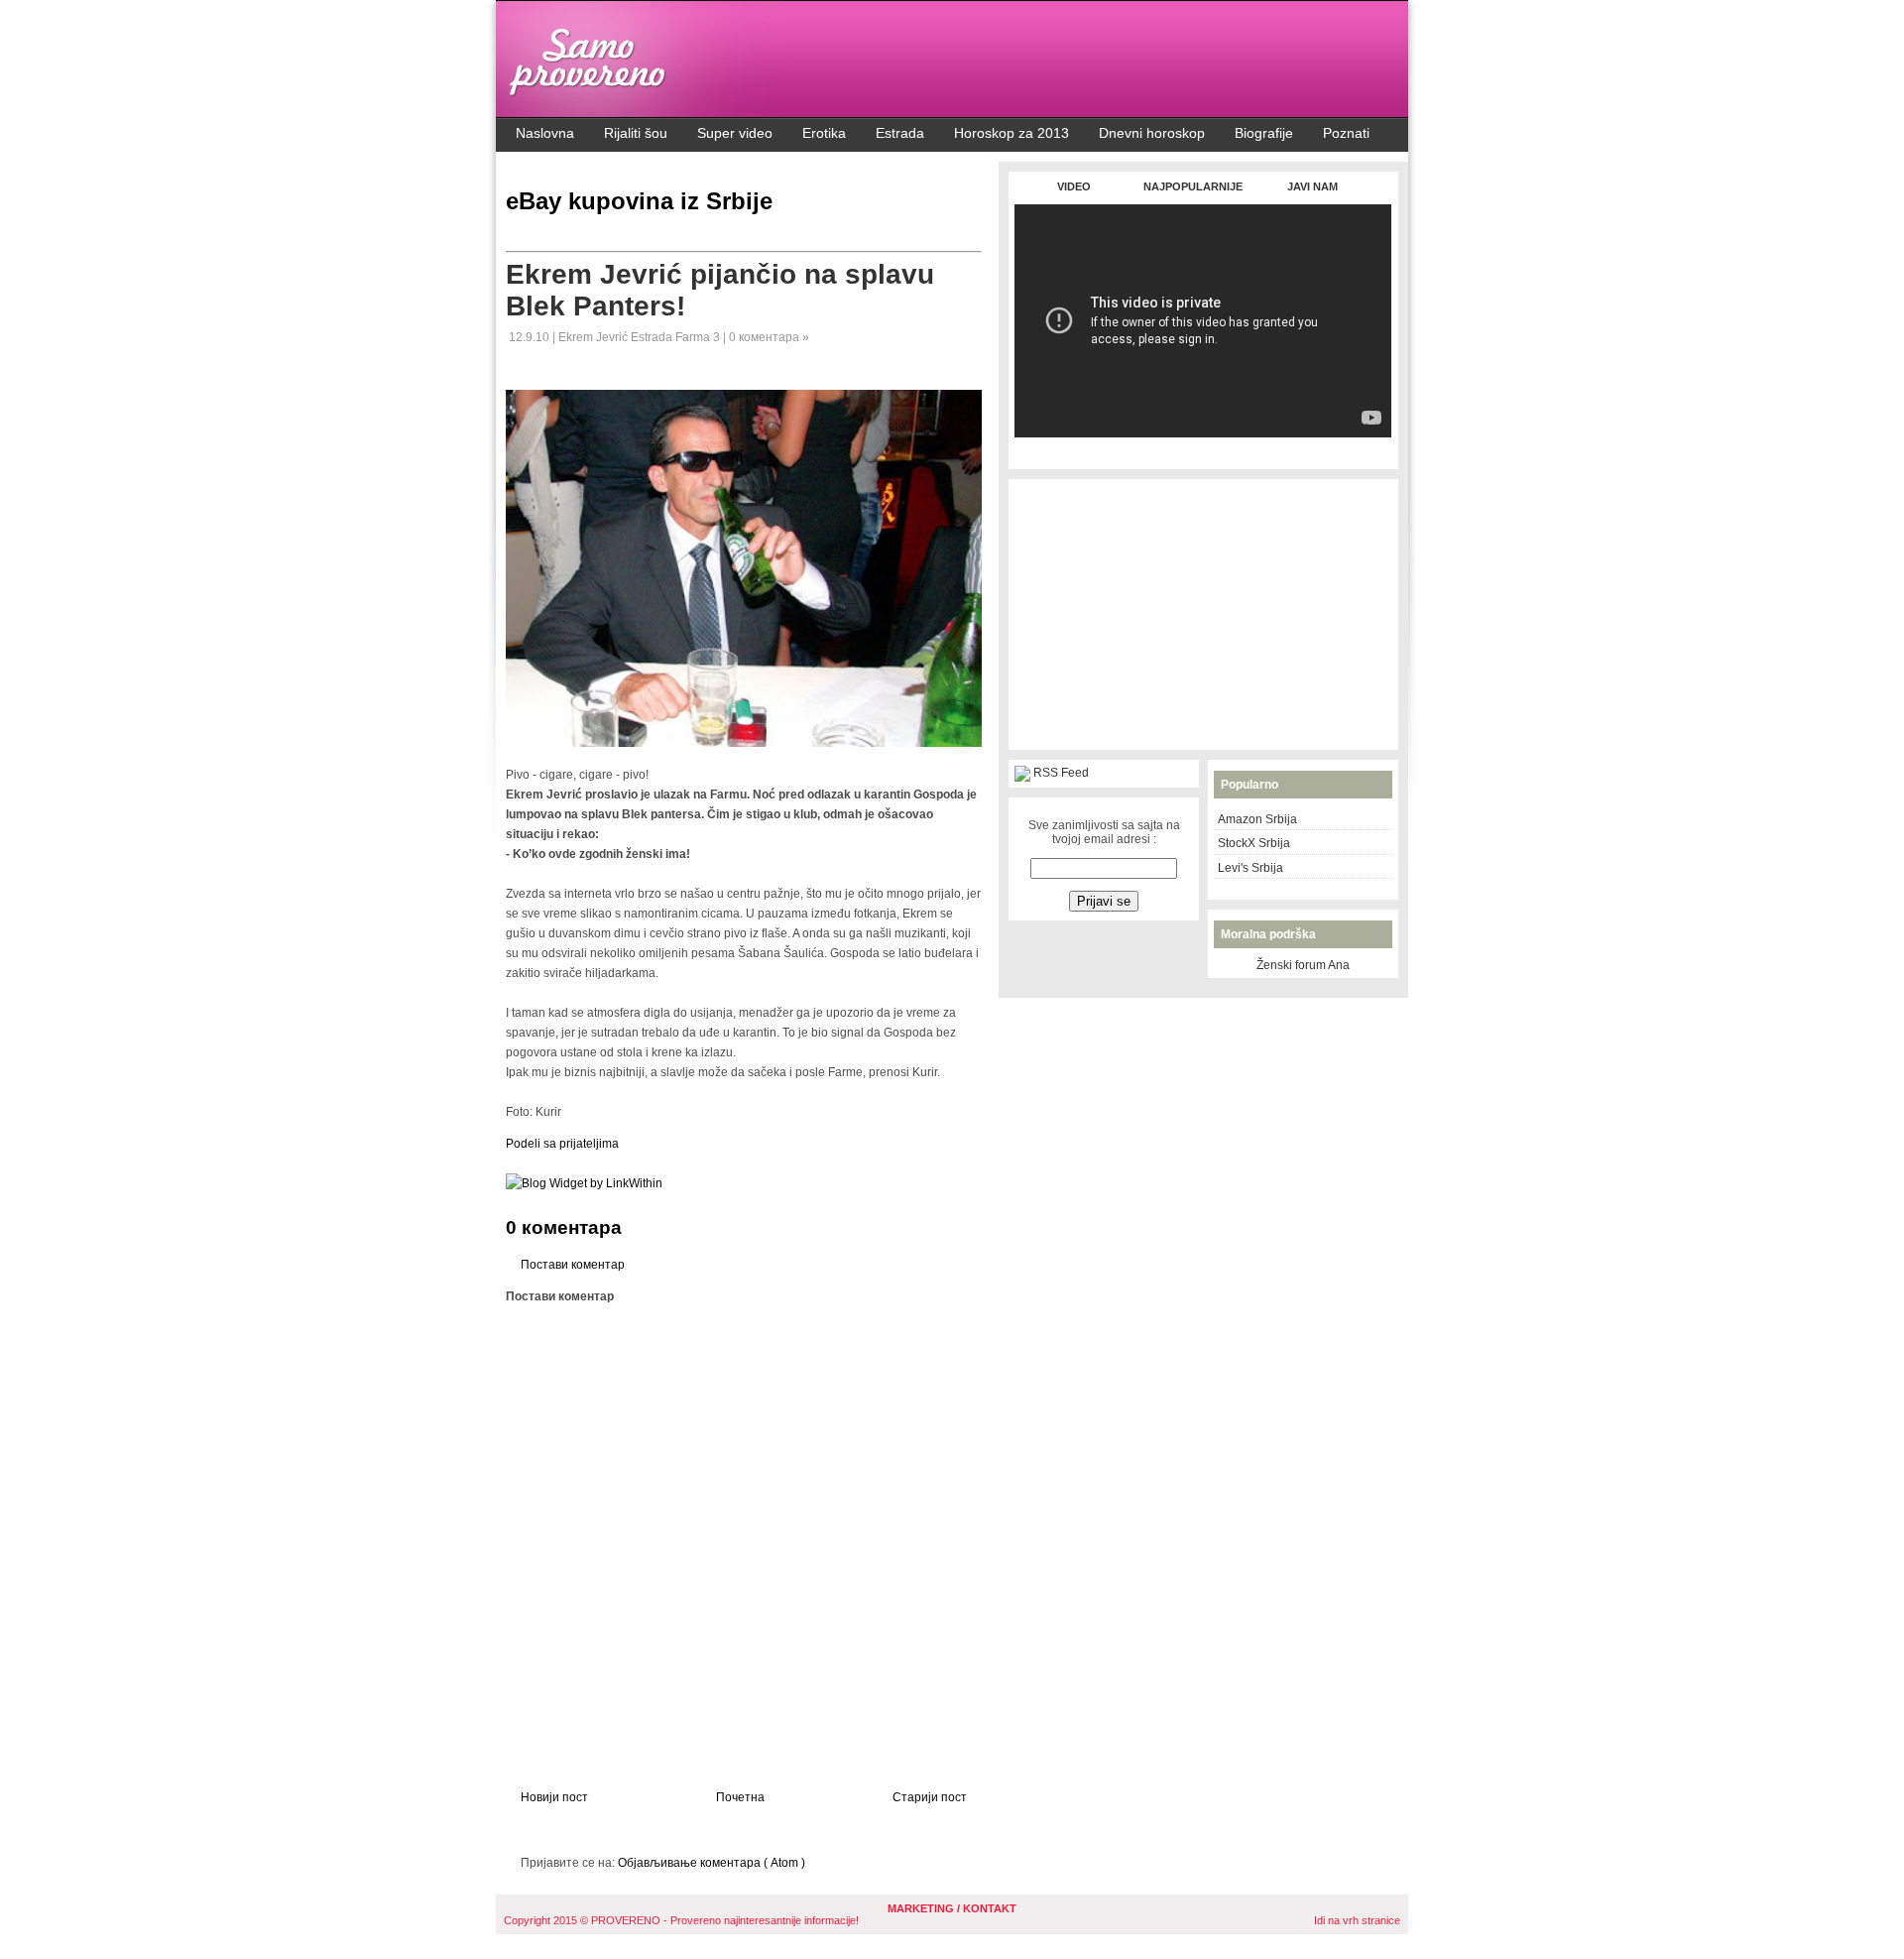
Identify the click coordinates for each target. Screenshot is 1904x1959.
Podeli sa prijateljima (562, 1144)
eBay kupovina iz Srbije (639, 201)
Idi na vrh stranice (1357, 1920)
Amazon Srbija (1257, 819)
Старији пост (930, 1797)
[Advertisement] (1203, 448)
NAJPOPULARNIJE (1193, 186)
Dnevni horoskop (1152, 133)
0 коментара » (769, 337)
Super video (735, 133)
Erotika (824, 133)
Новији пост (554, 1797)
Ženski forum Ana (1303, 965)
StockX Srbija (1254, 843)
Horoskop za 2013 (1011, 133)
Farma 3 (699, 337)
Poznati (1346, 133)
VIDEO (1074, 186)
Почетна (740, 1797)
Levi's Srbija (1250, 868)
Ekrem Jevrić (595, 337)
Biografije (1264, 133)
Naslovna (545, 133)
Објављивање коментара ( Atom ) (712, 1863)
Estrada (900, 133)
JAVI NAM (1312, 186)
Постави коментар (573, 1265)
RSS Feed (1061, 773)
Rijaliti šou (636, 133)
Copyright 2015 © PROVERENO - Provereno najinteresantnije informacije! (681, 1920)
